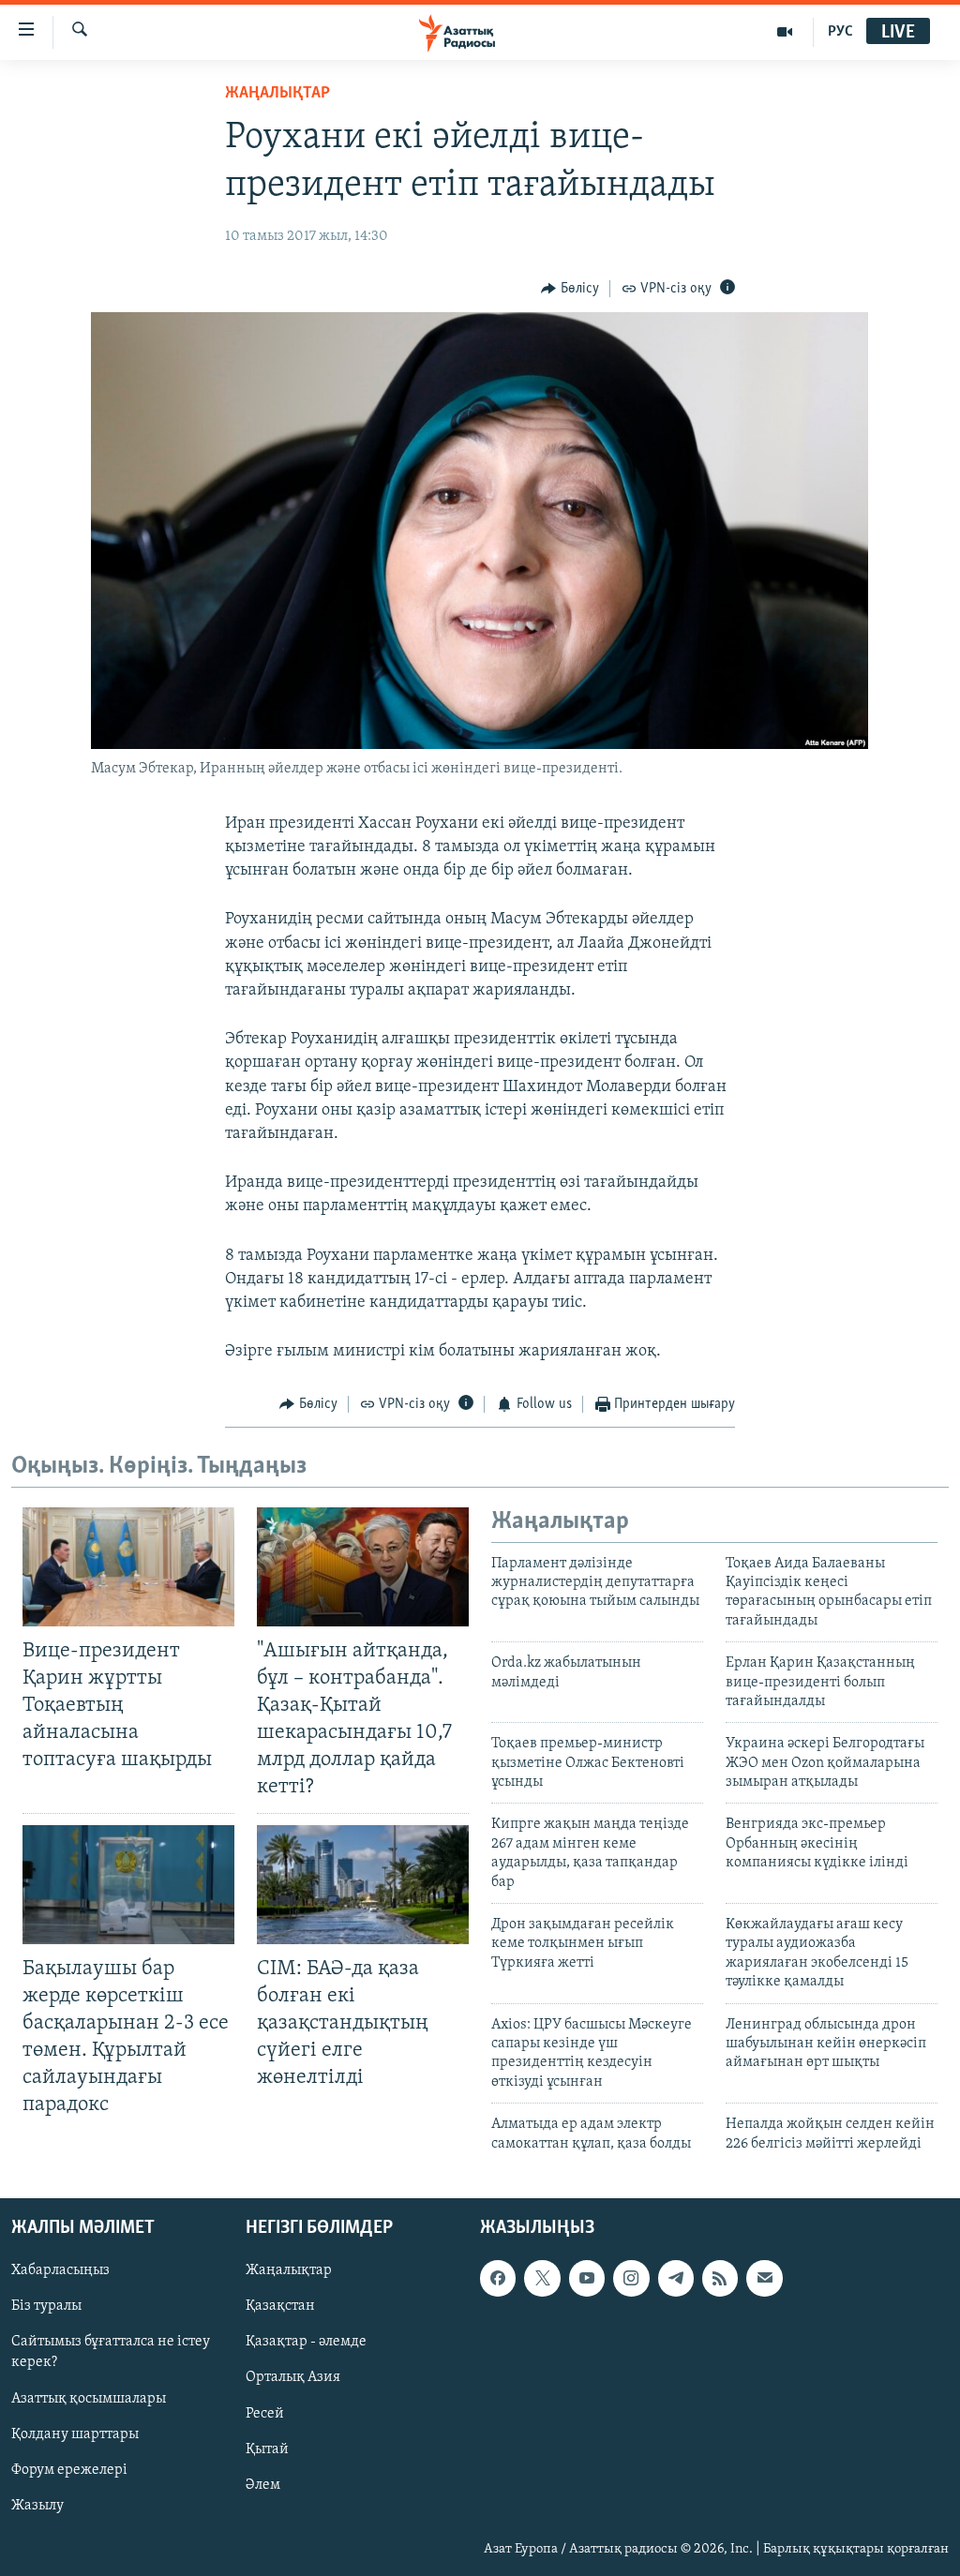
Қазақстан (280, 2306)
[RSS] (720, 2278)
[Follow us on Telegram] (676, 2278)
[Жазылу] (764, 2278)
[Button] (570, 289)
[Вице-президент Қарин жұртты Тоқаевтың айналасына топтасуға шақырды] (128, 1567)
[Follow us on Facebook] (498, 2278)
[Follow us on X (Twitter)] (542, 2278)
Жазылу (37, 2506)
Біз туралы (46, 2306)
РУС (840, 32)
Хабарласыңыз (60, 2270)
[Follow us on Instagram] (631, 2278)
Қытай (267, 2449)
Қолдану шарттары (75, 2434)
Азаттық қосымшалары (89, 2398)
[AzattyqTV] (785, 32)
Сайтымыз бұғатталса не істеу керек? (111, 2352)
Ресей (265, 2413)
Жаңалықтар (289, 2270)
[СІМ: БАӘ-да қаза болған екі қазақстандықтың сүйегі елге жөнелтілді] (363, 1885)
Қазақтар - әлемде (306, 2342)
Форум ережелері (69, 2470)
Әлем (263, 2485)
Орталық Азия (293, 2377)
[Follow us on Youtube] (587, 2278)
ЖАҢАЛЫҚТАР (277, 94)
